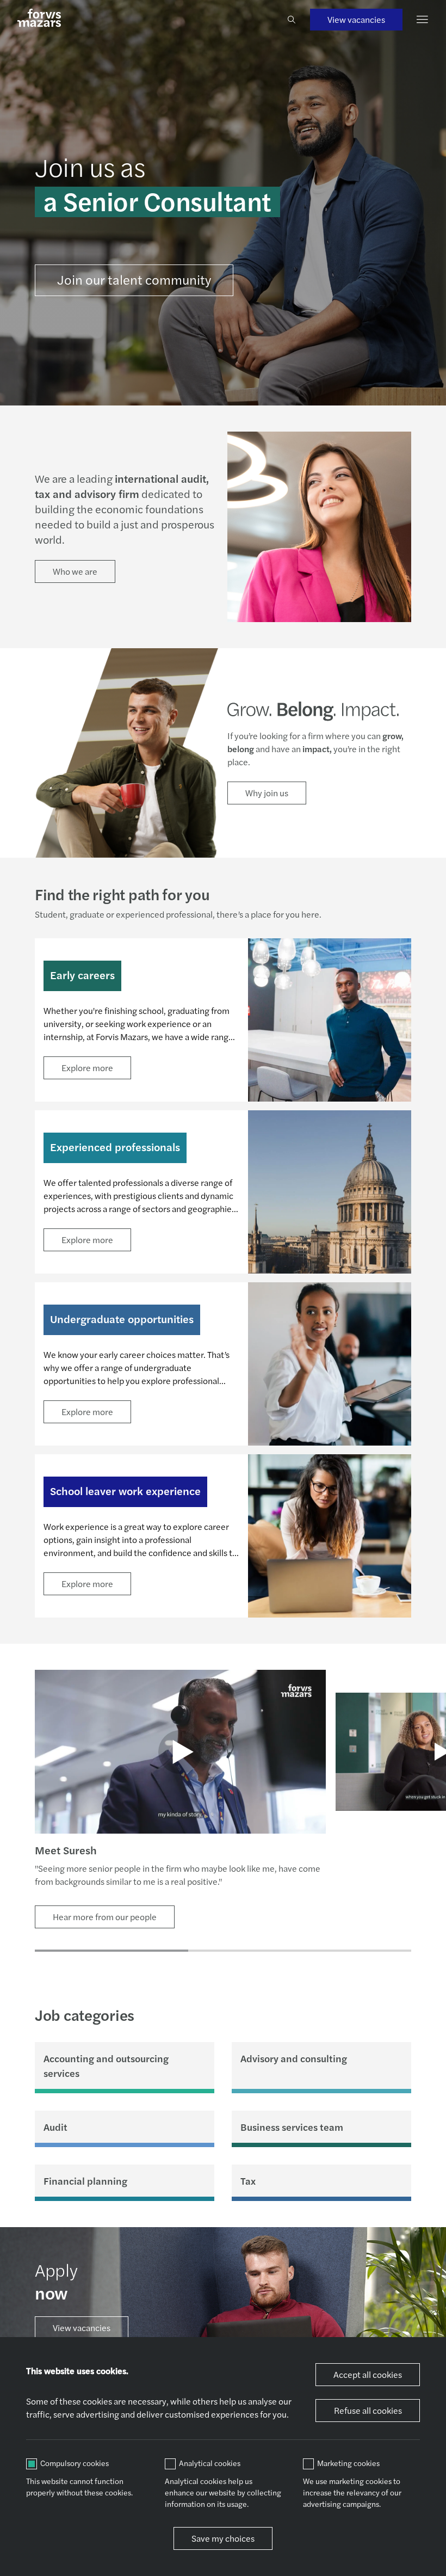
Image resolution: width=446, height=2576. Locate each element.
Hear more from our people (105, 1917)
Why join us (267, 793)
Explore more (87, 1068)
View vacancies (356, 19)
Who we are (75, 571)
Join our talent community (134, 279)
